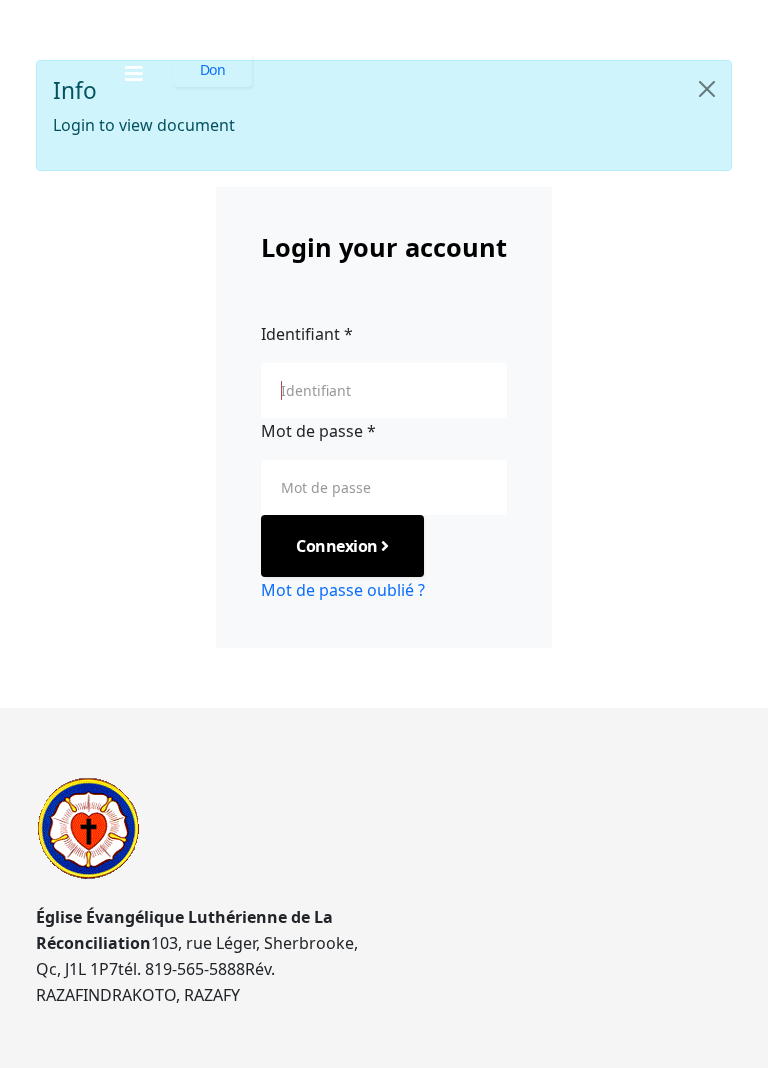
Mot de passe (318, 431)
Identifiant (307, 334)
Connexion (338, 546)
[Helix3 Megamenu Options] (134, 73)
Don (213, 69)
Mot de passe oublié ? (343, 590)
